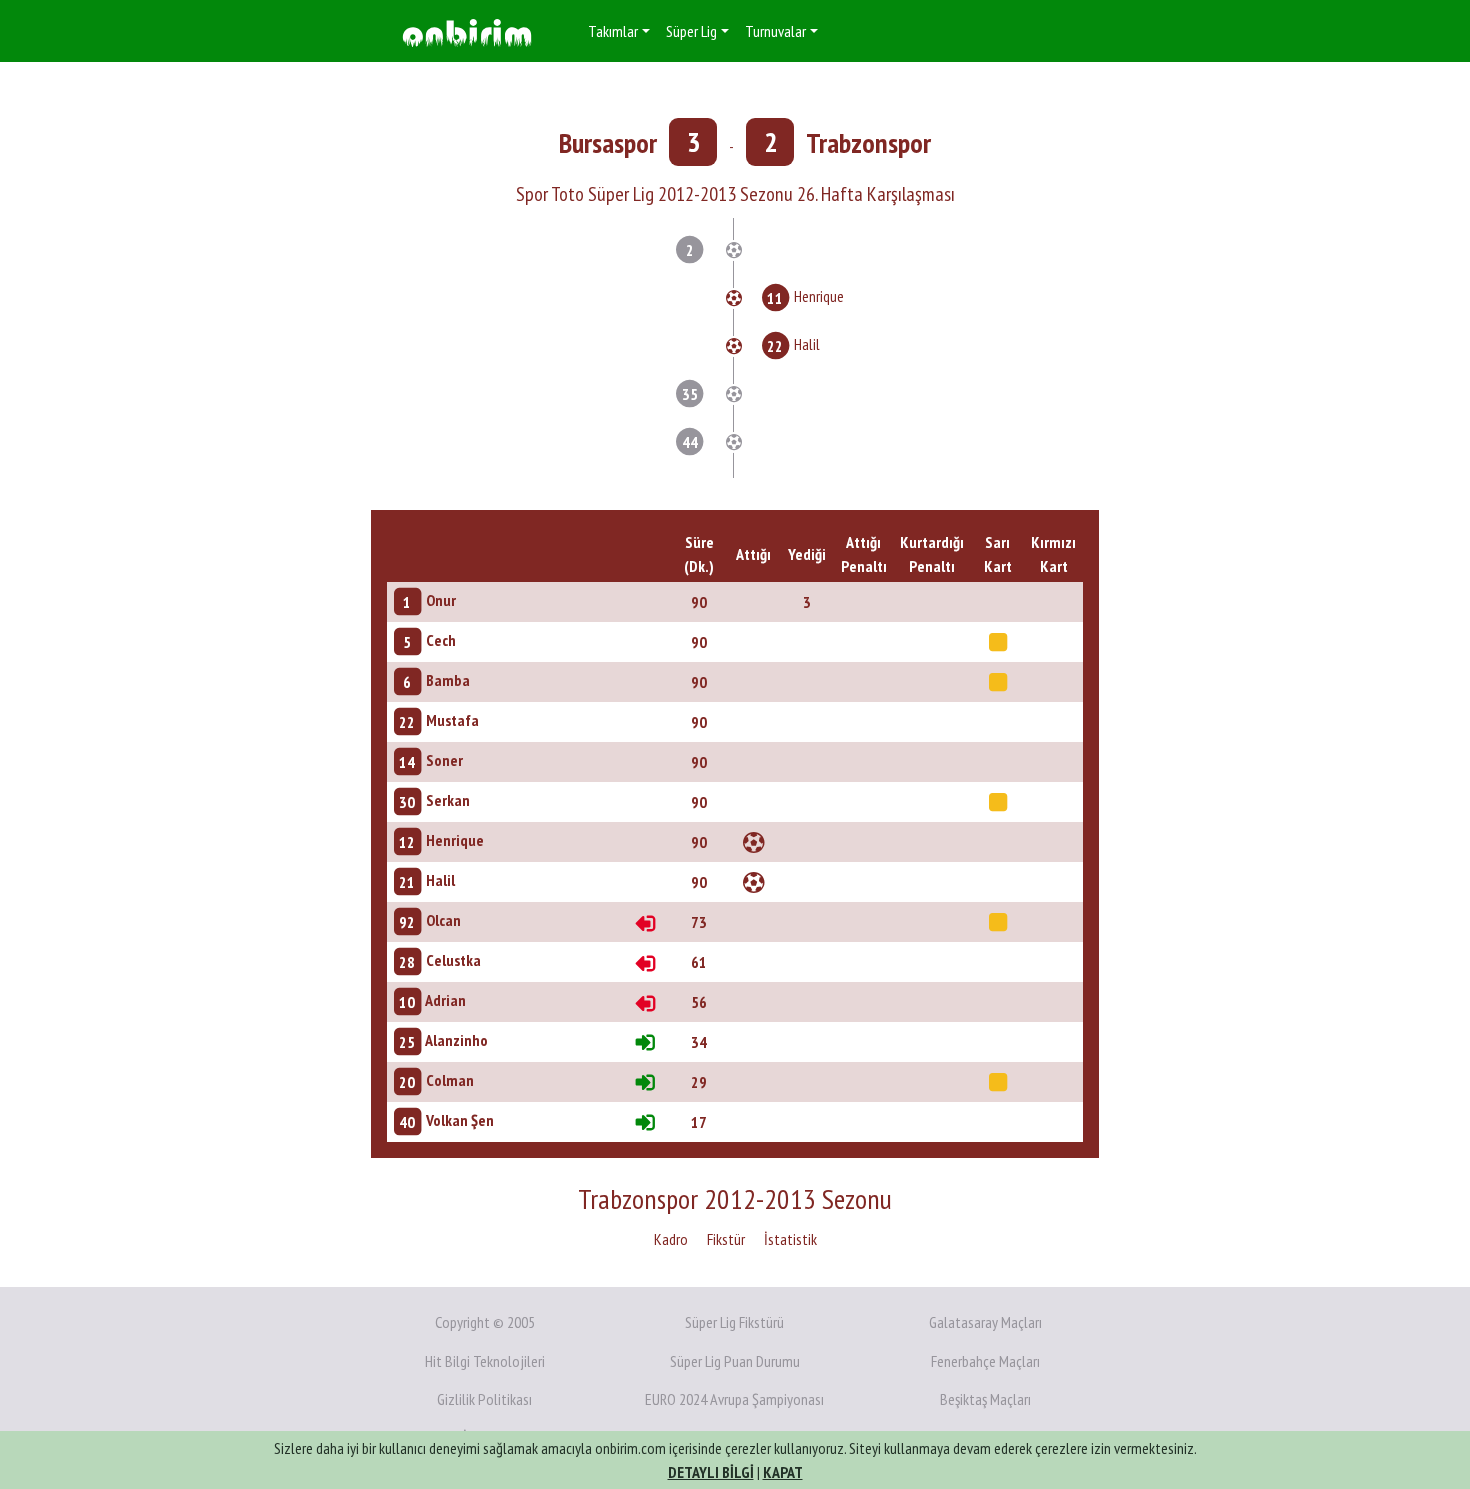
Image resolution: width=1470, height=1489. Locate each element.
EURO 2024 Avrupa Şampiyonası (734, 1399)
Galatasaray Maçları (985, 1322)
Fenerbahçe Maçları (985, 1361)
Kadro (671, 1239)
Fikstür (726, 1239)
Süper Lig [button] (691, 31)
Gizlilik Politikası (484, 1399)
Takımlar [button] (613, 31)
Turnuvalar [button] (775, 31)
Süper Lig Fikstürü (734, 1322)
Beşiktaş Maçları (985, 1399)
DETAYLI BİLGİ (711, 1472)
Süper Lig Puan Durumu (735, 1361)
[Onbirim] (467, 31)
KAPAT (783, 1472)
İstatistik (790, 1239)
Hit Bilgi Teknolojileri (485, 1361)
